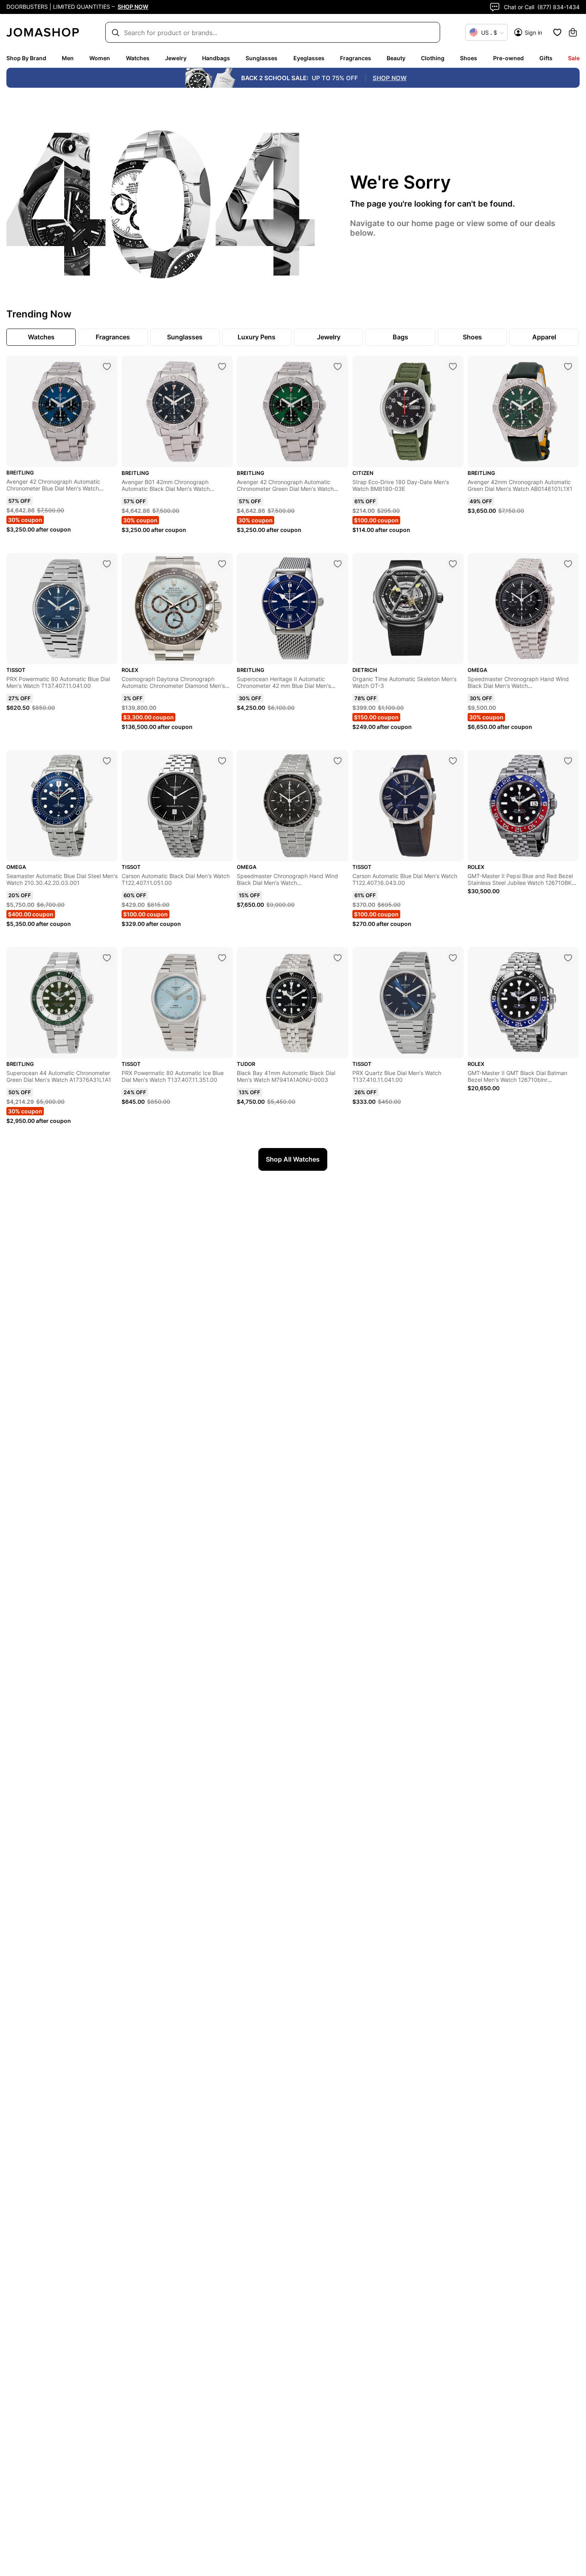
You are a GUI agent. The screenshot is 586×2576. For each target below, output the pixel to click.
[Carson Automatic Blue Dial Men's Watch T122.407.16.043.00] (453, 761)
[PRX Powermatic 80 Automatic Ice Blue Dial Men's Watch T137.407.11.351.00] (222, 958)
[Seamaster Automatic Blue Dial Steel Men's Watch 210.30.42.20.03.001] (107, 761)
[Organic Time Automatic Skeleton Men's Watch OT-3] (453, 564)
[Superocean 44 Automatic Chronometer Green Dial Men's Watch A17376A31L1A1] (107, 958)
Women (100, 58)
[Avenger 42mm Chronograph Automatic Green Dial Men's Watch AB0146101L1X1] (568, 366)
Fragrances (356, 58)
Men (68, 58)
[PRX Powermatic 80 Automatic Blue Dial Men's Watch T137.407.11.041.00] (107, 564)
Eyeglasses (309, 58)
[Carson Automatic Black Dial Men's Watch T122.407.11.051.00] (222, 761)
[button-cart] (573, 32)
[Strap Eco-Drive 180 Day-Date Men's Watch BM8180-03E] (453, 366)
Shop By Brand (26, 58)
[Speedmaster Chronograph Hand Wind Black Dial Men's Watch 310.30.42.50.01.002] (338, 761)
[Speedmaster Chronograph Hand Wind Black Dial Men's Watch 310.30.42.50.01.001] (568, 564)
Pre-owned (508, 58)
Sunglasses (262, 58)
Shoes (469, 58)
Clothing (433, 58)
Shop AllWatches (293, 1159)
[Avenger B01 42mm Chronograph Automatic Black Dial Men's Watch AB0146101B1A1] (222, 366)
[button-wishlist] (557, 32)
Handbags (216, 58)
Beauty (396, 58)
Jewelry (176, 58)
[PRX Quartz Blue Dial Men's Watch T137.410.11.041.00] (453, 958)
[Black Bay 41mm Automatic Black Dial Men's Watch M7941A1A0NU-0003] (338, 958)
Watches (138, 58)
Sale (574, 58)
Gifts (546, 58)
